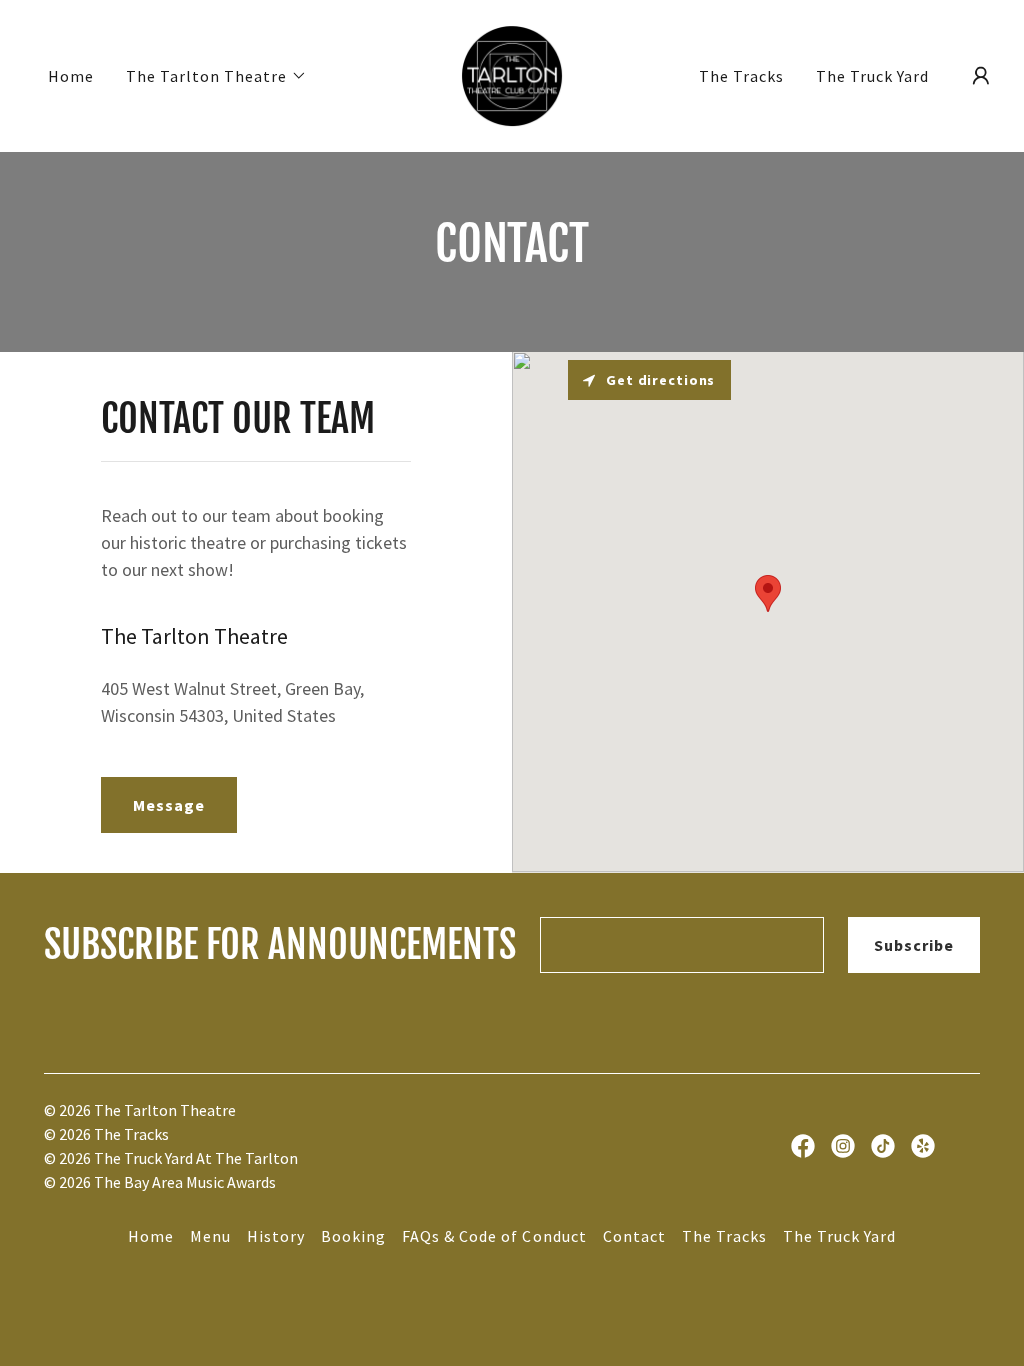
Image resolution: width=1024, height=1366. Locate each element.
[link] (512, 74)
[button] (216, 76)
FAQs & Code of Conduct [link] (494, 1236)
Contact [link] (634, 1236)
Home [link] (71, 76)
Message (169, 805)
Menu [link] (210, 1236)
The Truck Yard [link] (872, 76)
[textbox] (682, 945)
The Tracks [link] (741, 76)
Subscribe (914, 945)
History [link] (276, 1236)
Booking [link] (353, 1236)
